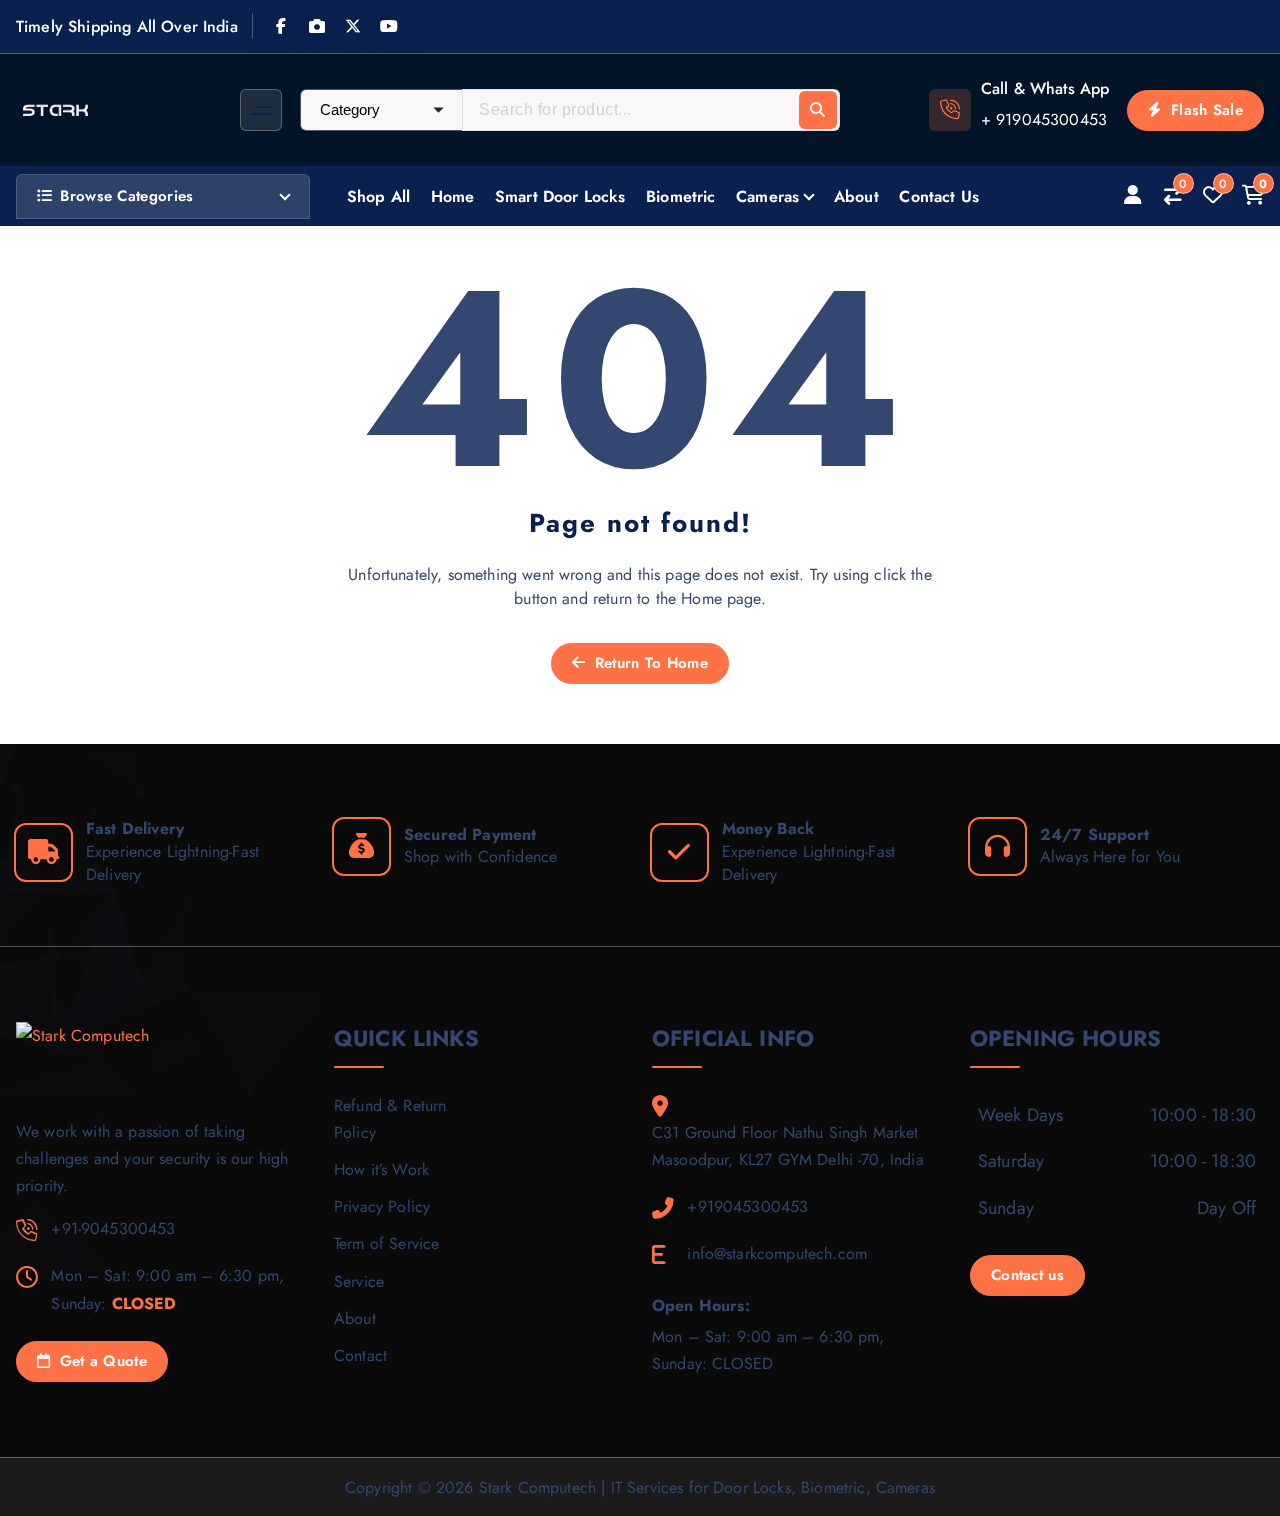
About (856, 196)
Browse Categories (126, 196)
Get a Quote (100, 1361)
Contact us (1027, 1275)
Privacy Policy (382, 1206)
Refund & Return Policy (390, 1119)
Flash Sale (1204, 110)
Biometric (680, 196)
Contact (360, 1355)
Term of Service (386, 1243)
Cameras (767, 196)
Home (453, 196)
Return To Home (648, 663)
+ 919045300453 (1044, 119)
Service (359, 1281)
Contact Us (939, 196)
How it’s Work (381, 1169)
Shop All (378, 196)
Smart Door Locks (560, 196)
